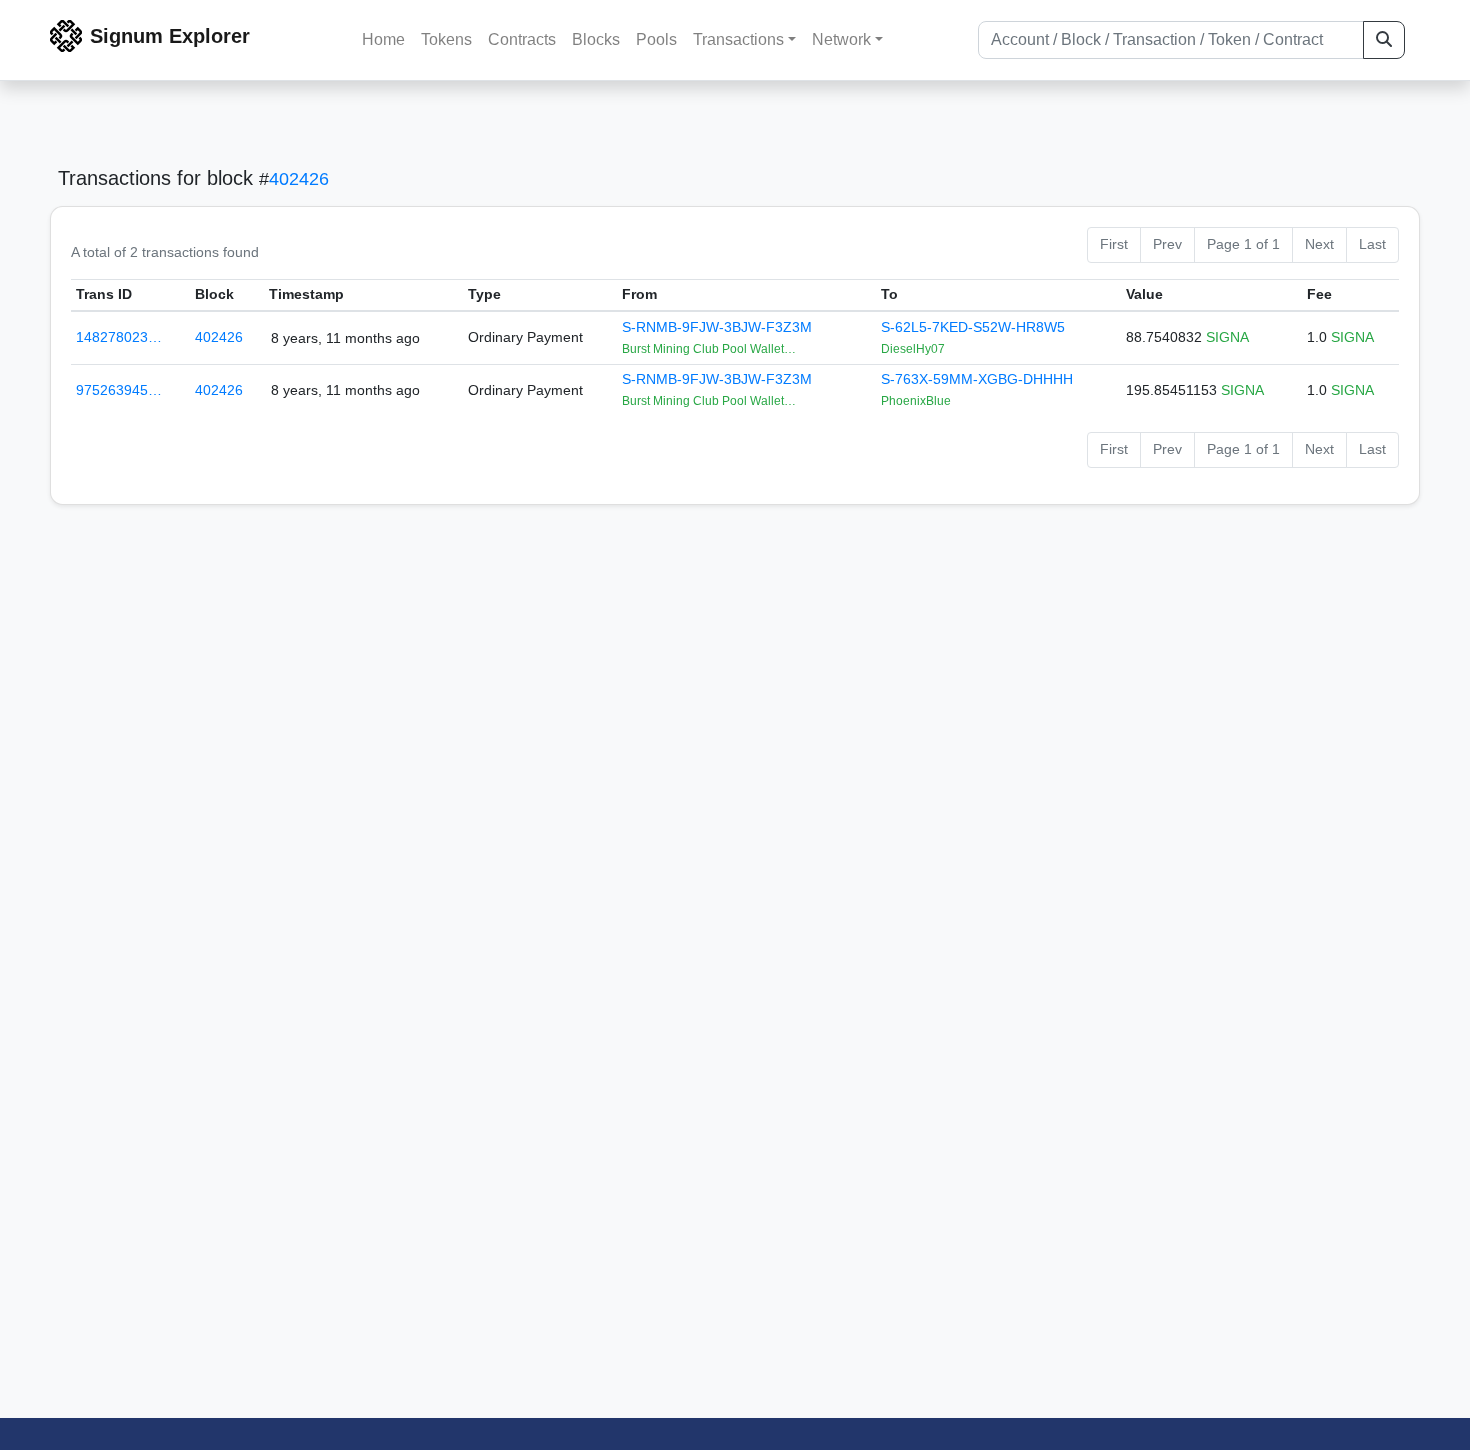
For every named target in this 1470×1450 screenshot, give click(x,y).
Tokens (446, 39)
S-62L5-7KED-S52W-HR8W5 (973, 327)
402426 (299, 179)
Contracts (522, 39)
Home (383, 39)
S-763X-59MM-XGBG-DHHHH (977, 379)
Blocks (596, 39)
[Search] (1384, 40)
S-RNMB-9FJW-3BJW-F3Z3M (717, 327)
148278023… (119, 337)
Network (841, 39)
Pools (656, 39)
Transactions (738, 39)
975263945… (119, 390)
